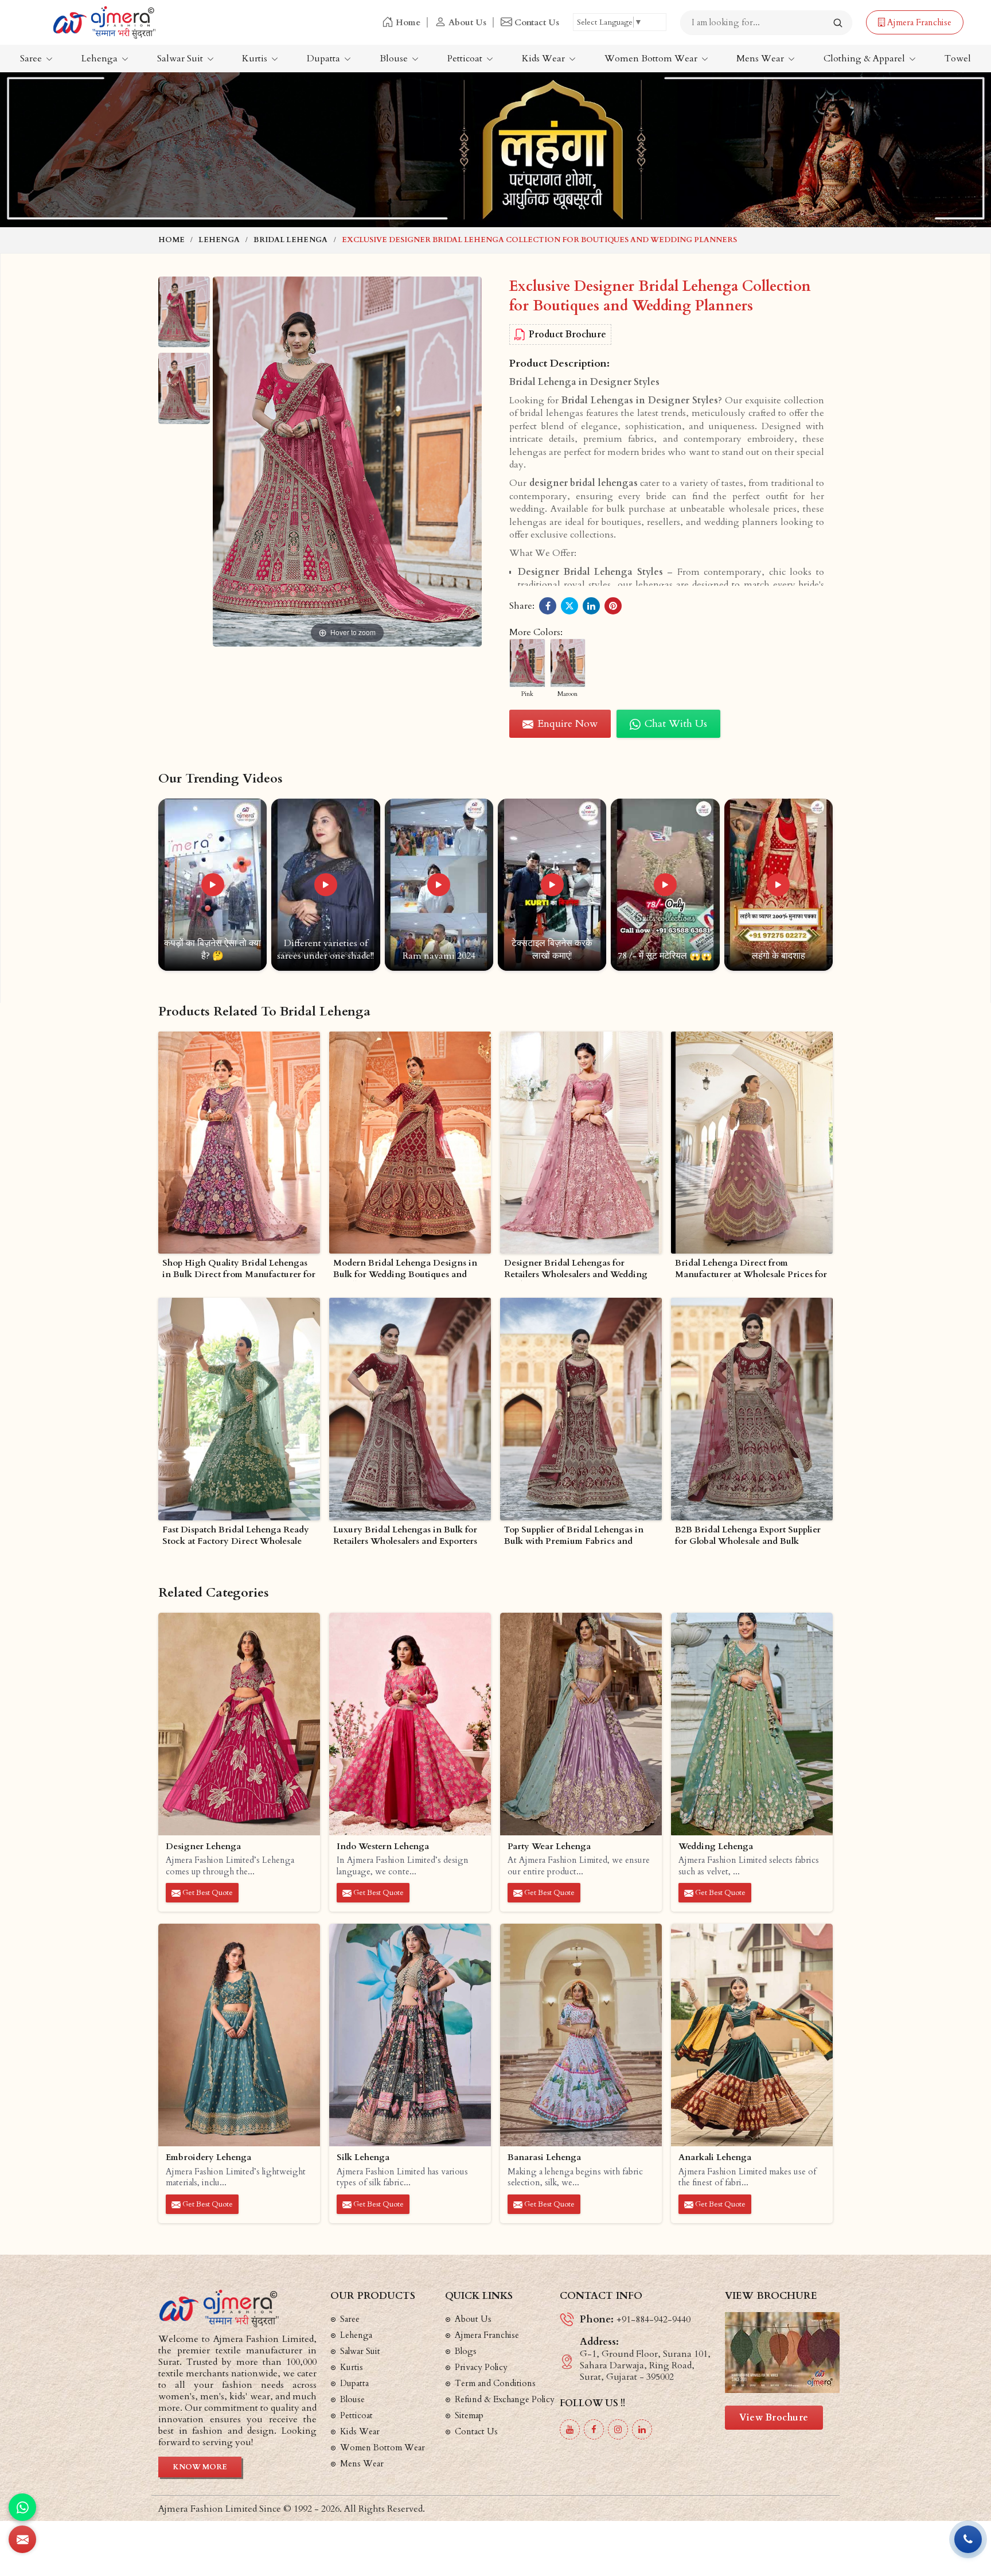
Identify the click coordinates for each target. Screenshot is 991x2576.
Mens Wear (761, 59)
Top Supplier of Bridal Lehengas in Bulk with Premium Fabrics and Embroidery (574, 1536)
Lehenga (101, 59)
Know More (200, 2467)
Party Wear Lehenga (549, 1847)
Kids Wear (545, 59)
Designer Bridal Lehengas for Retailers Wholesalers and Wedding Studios (576, 1269)
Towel (958, 59)
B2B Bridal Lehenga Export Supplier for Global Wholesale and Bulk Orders (748, 1536)
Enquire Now (566, 724)
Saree (32, 59)
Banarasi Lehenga (544, 2157)
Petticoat (466, 59)
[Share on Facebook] (548, 606)
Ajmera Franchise (918, 22)
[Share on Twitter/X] (569, 606)
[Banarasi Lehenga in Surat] (581, 2035)
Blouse (395, 59)
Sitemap (469, 2415)
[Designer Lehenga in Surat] (239, 1724)
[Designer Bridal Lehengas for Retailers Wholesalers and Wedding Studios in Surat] (581, 1143)
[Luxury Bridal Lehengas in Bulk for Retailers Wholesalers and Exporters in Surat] (410, 1409)
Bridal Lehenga (290, 240)
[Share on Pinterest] (613, 606)
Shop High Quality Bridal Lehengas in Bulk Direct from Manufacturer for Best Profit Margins (239, 1269)
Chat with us (674, 724)
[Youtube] (570, 2429)
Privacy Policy (481, 2367)
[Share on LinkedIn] (591, 606)
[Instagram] (618, 2429)
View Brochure (774, 2418)
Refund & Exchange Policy (505, 2399)
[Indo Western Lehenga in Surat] (410, 1724)
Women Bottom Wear (652, 59)
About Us (467, 22)
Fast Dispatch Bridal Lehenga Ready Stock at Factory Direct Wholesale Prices (236, 1536)
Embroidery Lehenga (208, 2157)
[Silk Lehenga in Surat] (410, 2035)
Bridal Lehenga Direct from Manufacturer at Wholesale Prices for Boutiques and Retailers (751, 1269)
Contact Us (537, 22)
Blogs (466, 2351)
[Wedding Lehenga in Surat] (752, 1724)
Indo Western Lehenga (383, 1847)
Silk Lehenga (363, 2157)
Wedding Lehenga (716, 1847)
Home (408, 22)
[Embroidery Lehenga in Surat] (239, 2035)
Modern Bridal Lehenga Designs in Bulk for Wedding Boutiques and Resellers (405, 1269)
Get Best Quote (207, 1893)
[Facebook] (594, 2429)
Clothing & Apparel (865, 59)
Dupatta (325, 59)
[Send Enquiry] (22, 2539)
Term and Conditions (495, 2383)
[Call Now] (968, 2539)
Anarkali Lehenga (715, 2157)
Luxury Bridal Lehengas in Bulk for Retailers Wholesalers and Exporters (405, 1536)
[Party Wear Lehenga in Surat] (581, 1724)
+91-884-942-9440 (653, 2320)
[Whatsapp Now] (22, 2507)
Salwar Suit (181, 59)
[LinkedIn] (642, 2429)
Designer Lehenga (203, 1847)
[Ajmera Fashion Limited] (104, 22)
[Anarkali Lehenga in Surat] (752, 2035)
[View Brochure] (782, 2353)
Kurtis (256, 59)
